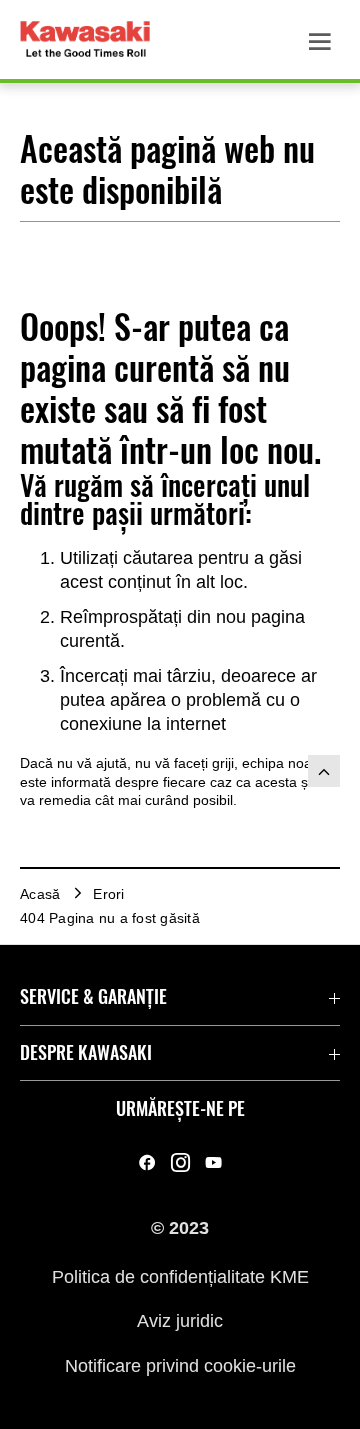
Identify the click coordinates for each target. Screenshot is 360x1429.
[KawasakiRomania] (147, 1163)
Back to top (324, 771)
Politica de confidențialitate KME (180, 1276)
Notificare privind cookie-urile (180, 1365)
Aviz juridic (180, 1321)
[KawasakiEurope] (213, 1163)
